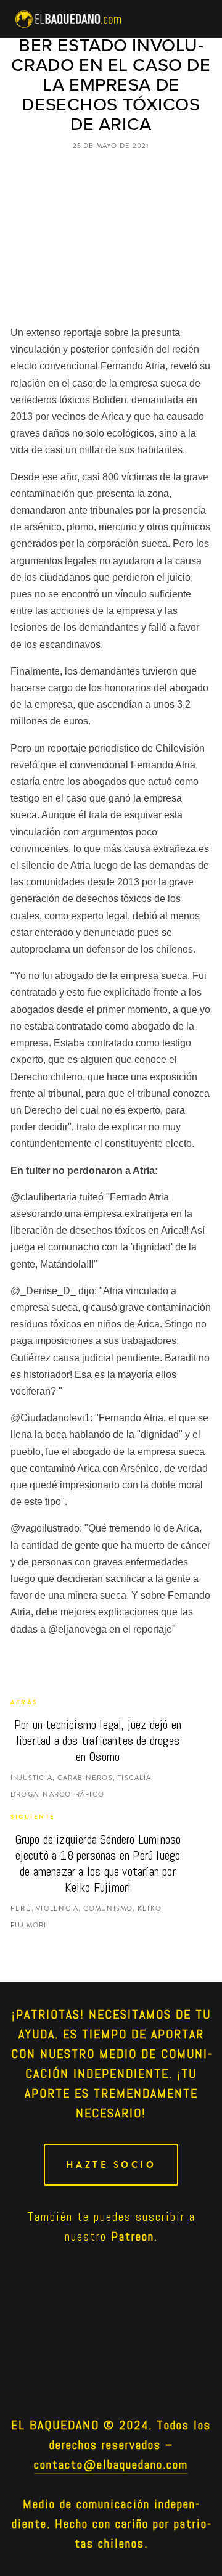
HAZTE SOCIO (111, 2165)
